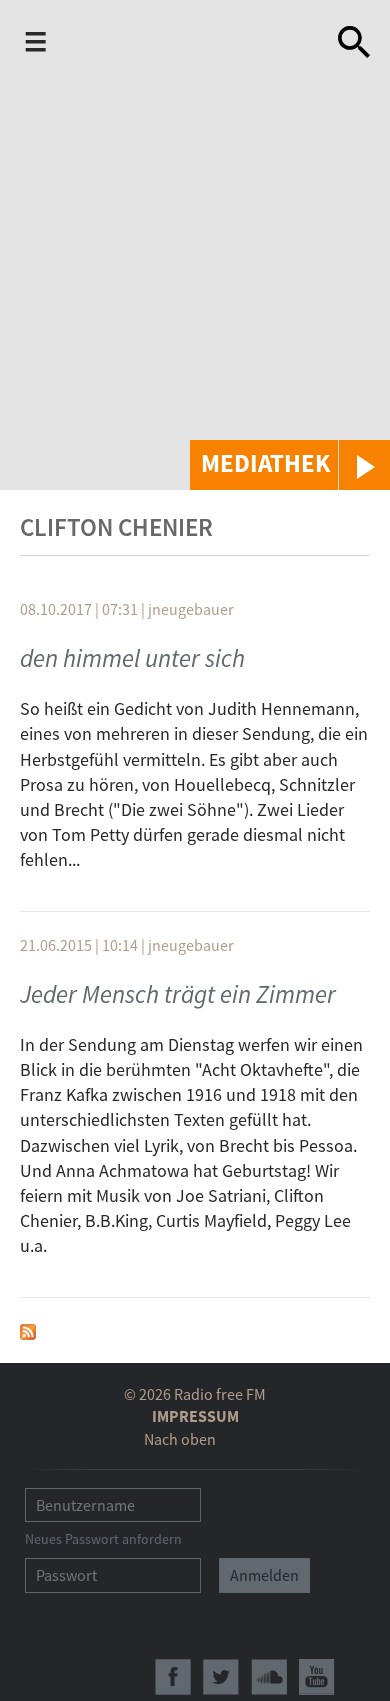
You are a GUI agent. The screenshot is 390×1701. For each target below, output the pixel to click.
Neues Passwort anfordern (103, 1539)
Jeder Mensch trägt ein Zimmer (178, 994)
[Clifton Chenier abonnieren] (28, 1330)
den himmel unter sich (132, 658)
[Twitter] (221, 1677)
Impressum (195, 1416)
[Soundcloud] (269, 1677)
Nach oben (180, 1439)
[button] (290, 465)
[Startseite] (181, 46)
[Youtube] (317, 1677)
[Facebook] (173, 1677)
